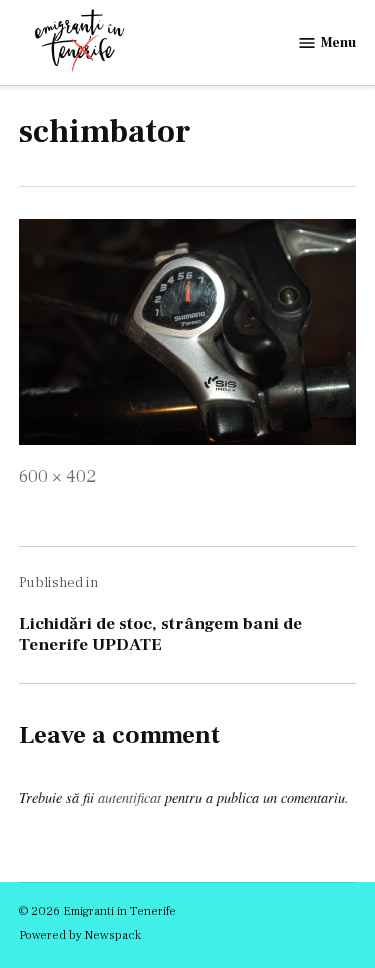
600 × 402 (58, 476)
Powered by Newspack (80, 935)
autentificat (129, 797)
